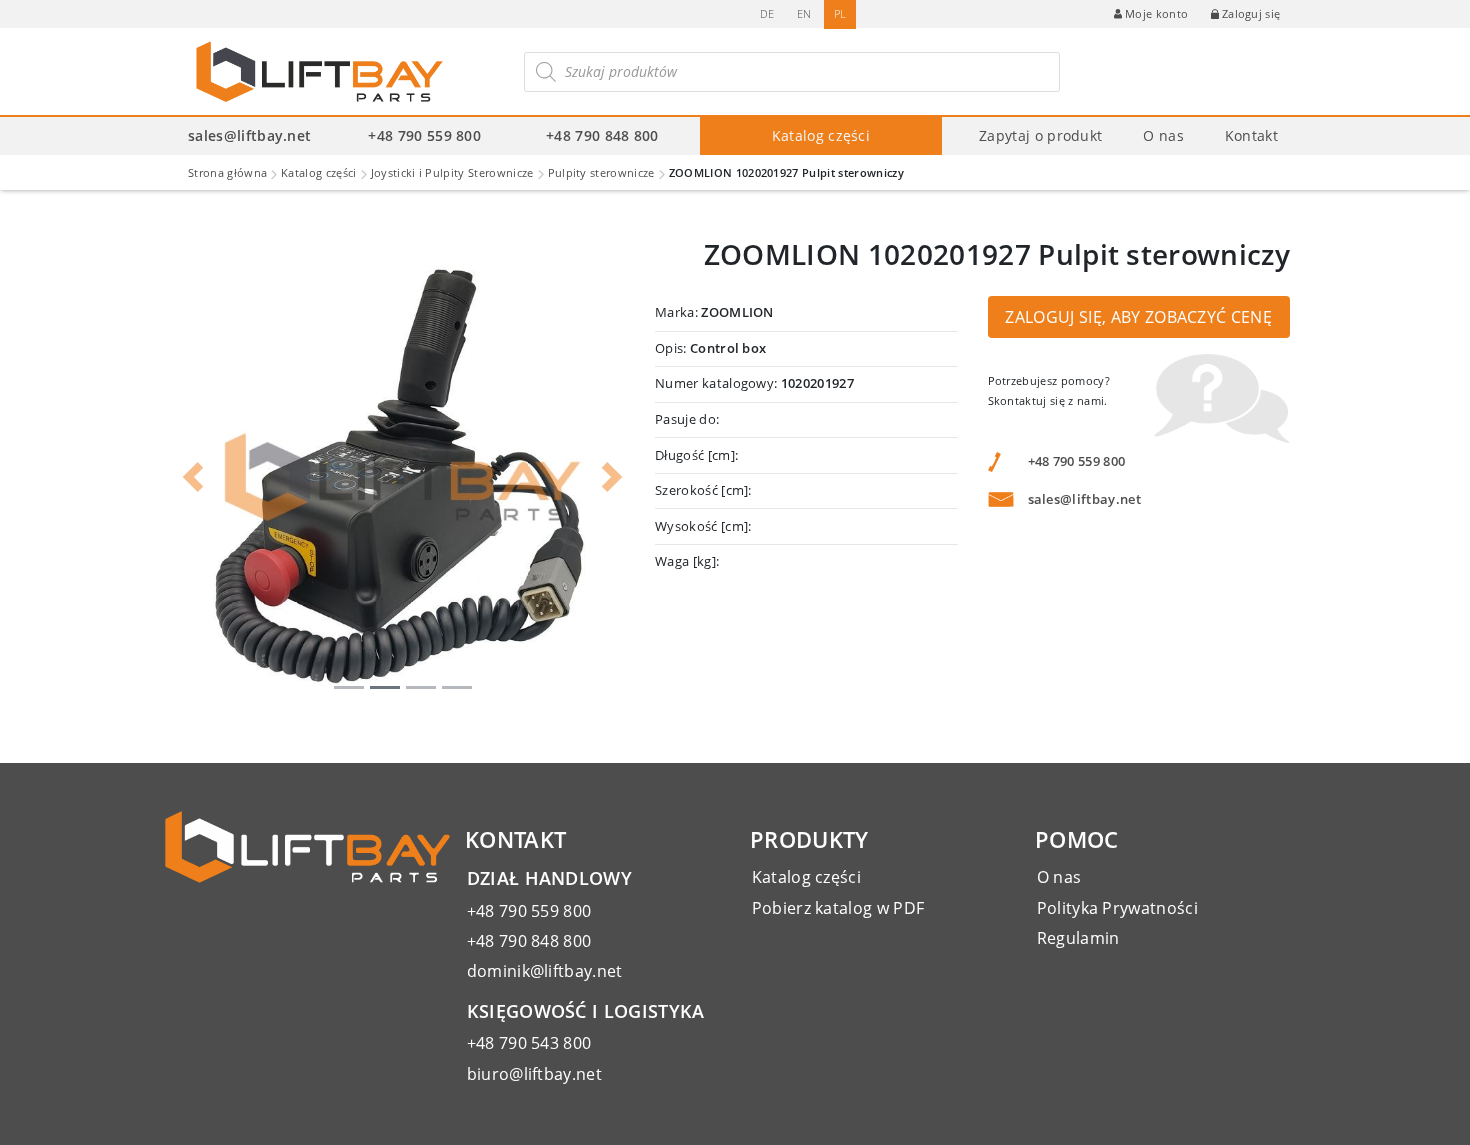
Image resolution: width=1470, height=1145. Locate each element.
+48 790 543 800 (529, 1043)
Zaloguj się (1251, 13)
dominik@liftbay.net (545, 971)
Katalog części (821, 135)
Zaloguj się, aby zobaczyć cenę (1138, 317)
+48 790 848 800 (602, 135)
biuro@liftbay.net (534, 1074)
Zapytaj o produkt (1040, 135)
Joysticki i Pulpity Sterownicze (452, 172)
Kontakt (1251, 135)
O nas (1163, 135)
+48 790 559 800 (424, 135)
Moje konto (1156, 13)
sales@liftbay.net (249, 135)
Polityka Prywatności (1117, 908)
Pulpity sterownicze (601, 172)
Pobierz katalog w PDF (838, 908)
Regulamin (1078, 938)
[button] (192, 476)
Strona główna (227, 172)
